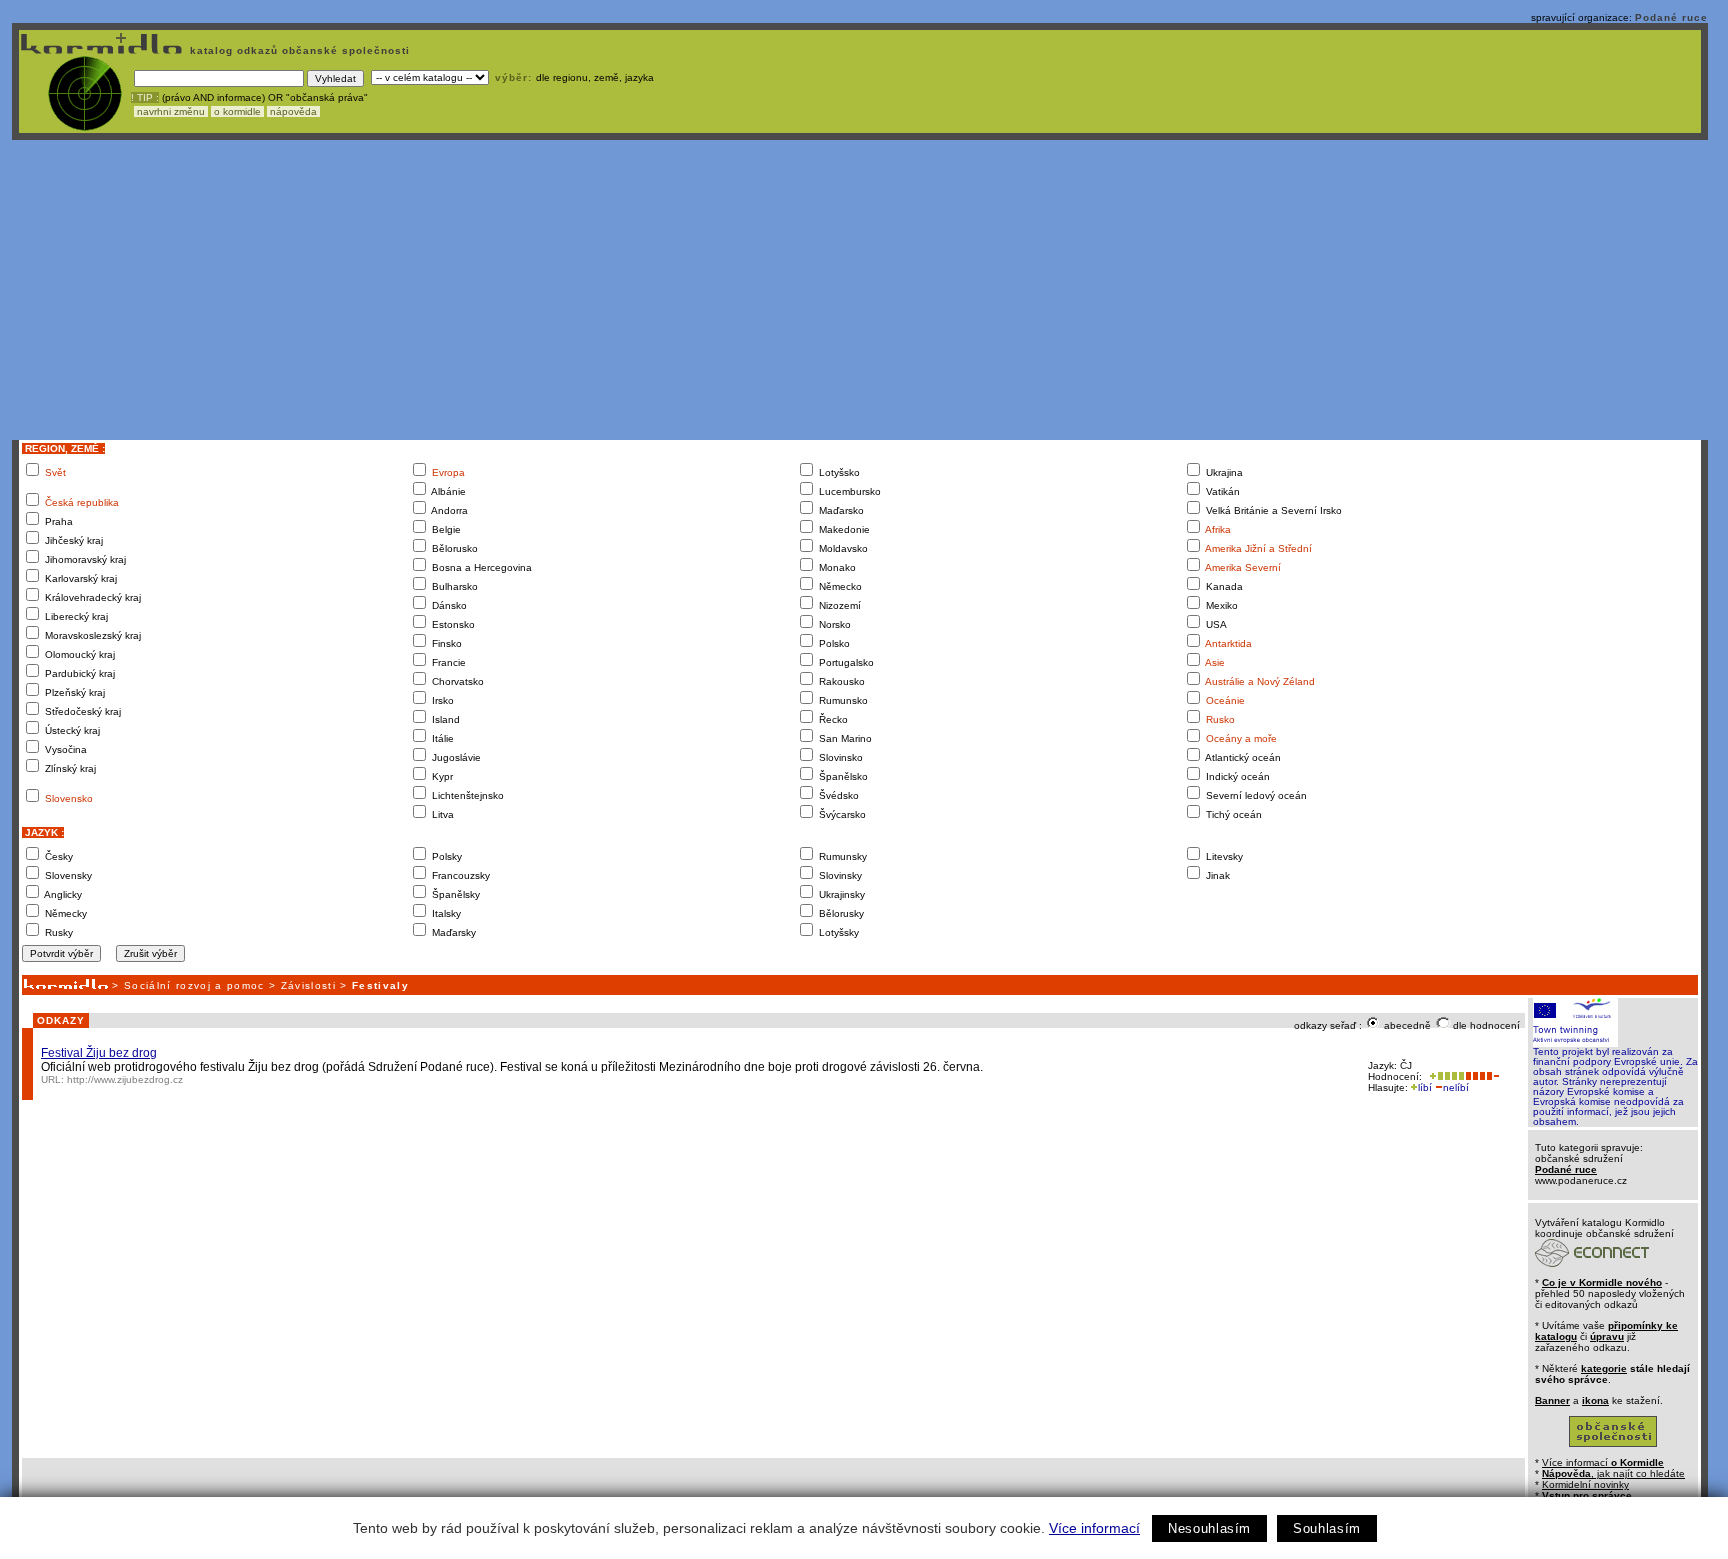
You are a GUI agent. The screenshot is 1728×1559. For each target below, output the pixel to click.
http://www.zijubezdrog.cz (125, 1079)
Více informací (1094, 1528)
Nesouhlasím (1209, 1528)
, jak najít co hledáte (1613, 1473)
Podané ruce (1671, 17)
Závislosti (308, 985)
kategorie (1604, 1368)
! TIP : (145, 97)
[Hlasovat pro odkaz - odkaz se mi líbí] (1445, 1076)
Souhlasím (1327, 1528)
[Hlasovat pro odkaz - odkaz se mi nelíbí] (1482, 1076)
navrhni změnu (171, 111)
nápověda (293, 111)
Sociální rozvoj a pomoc (194, 985)
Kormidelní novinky (1585, 1484)
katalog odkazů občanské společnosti (298, 50)
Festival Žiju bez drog (99, 1053)
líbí (1425, 1087)
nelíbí (1456, 1087)
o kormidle (237, 111)
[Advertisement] (860, 290)
